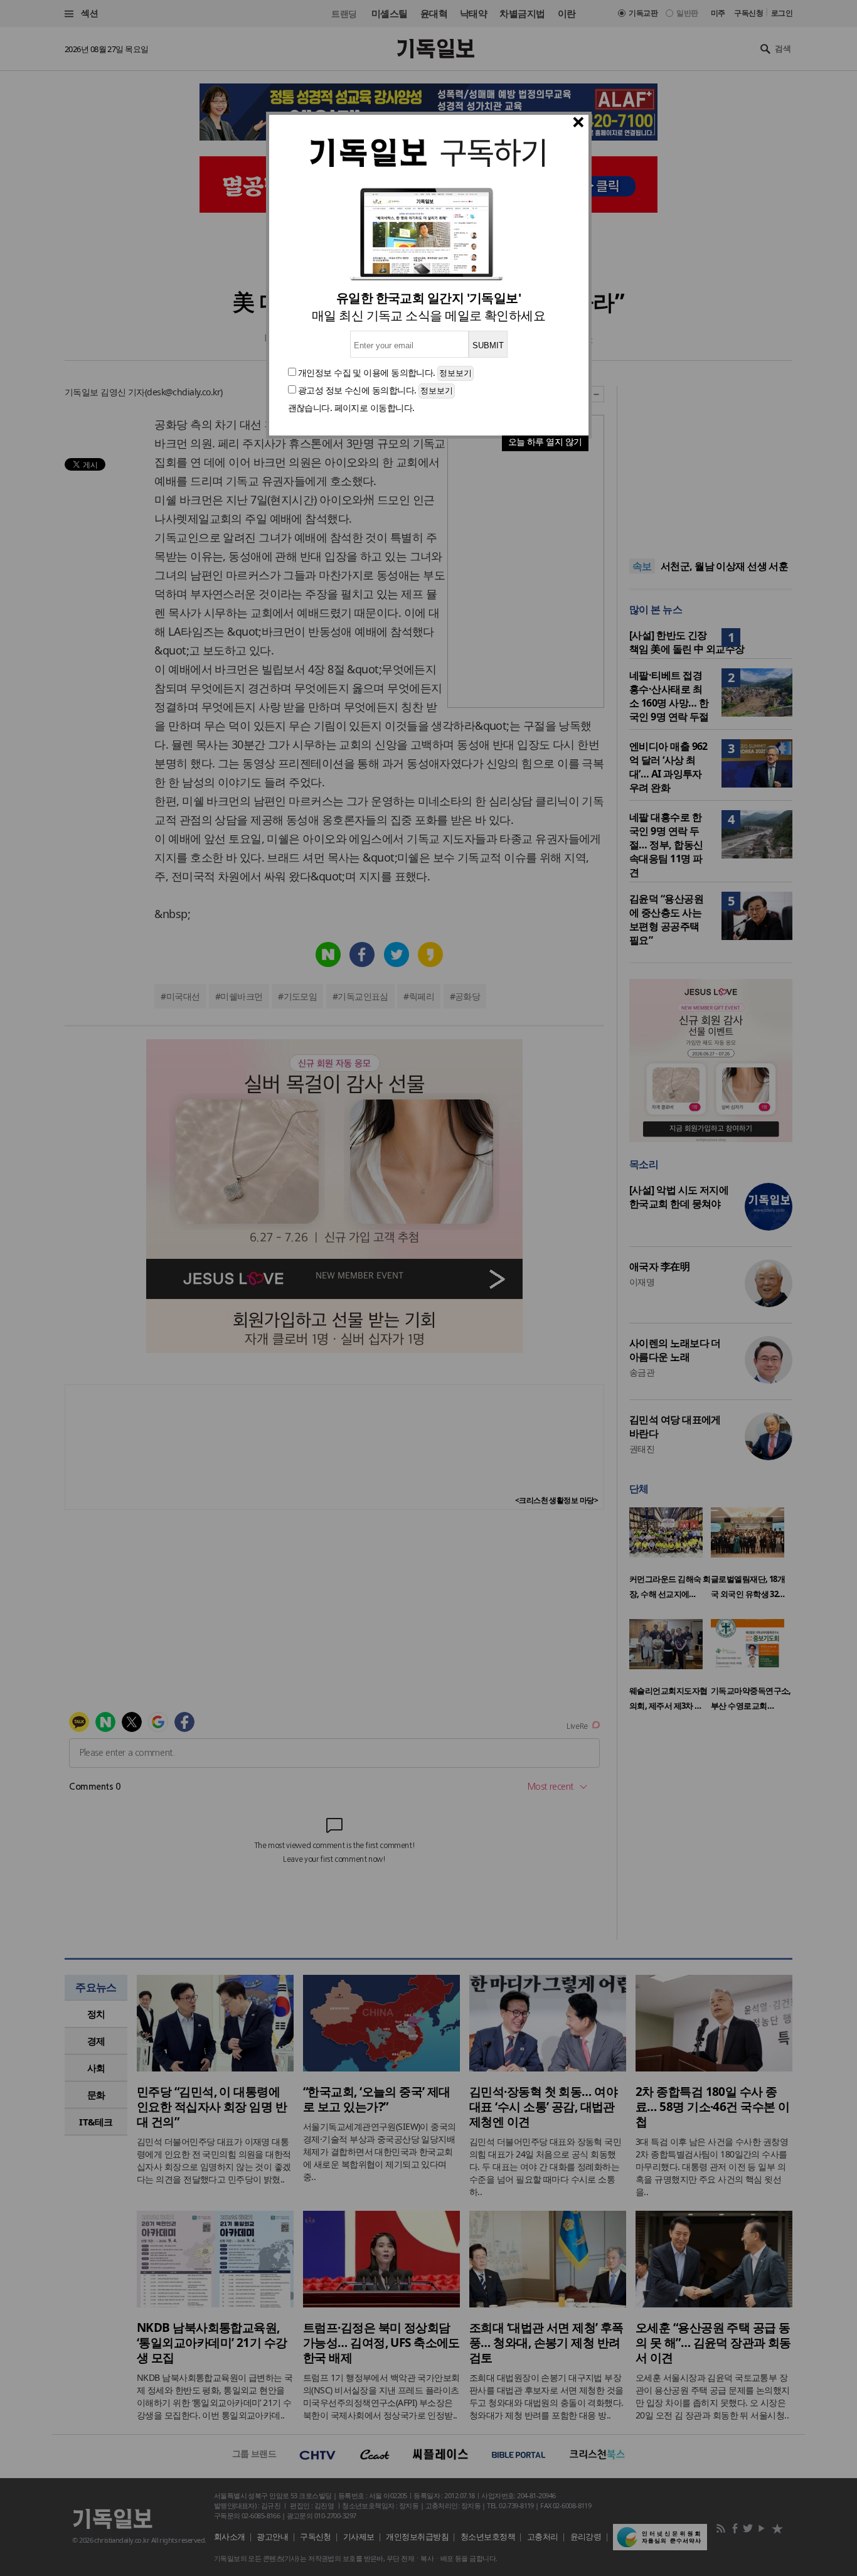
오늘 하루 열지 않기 (545, 441)
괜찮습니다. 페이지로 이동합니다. (351, 408)
